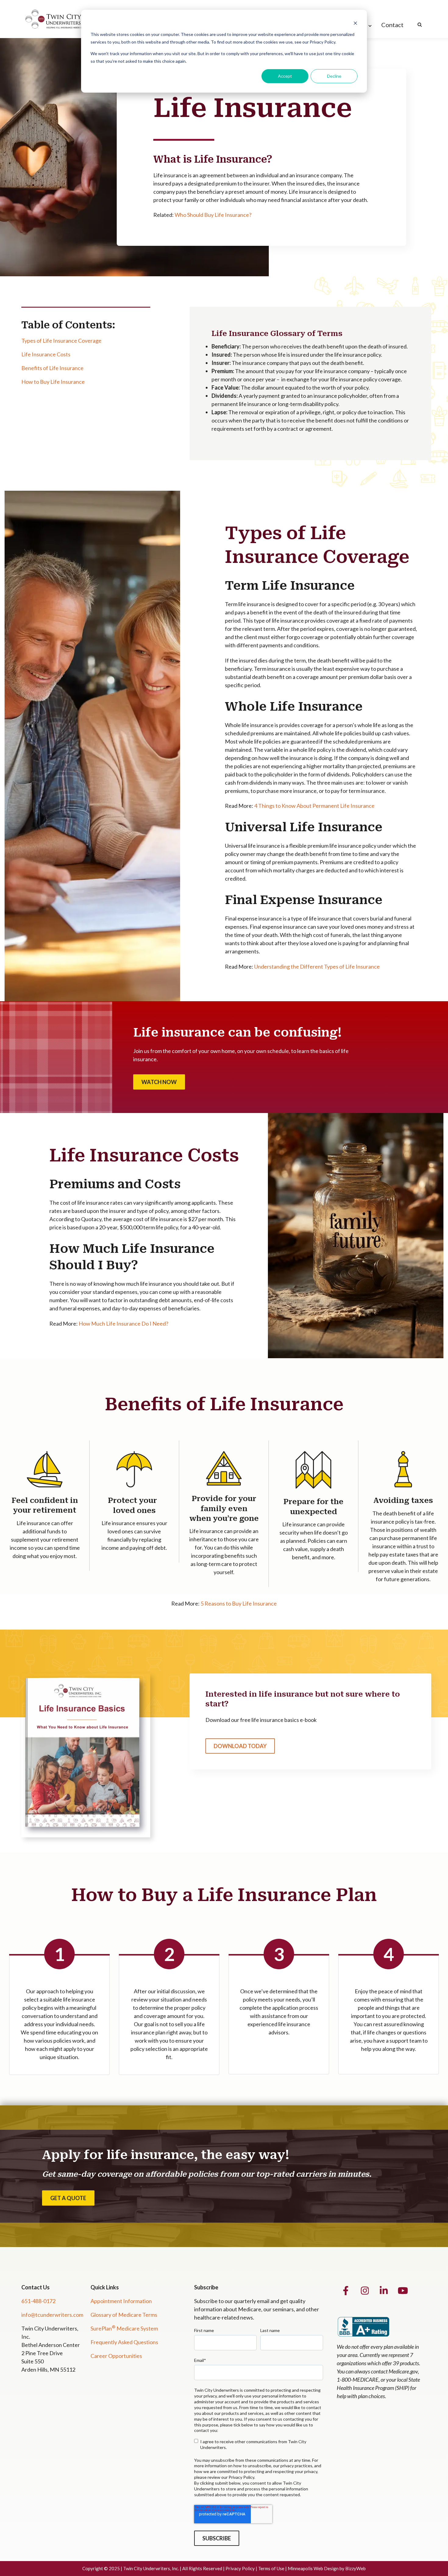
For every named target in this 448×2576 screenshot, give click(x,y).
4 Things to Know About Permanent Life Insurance (314, 806)
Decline (334, 76)
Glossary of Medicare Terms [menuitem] (124, 2315)
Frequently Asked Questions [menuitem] (124, 2342)
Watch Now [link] (159, 1082)
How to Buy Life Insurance (53, 382)
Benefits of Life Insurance (52, 368)
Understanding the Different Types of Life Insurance (317, 966)
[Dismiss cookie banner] (355, 23)
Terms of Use (271, 2568)
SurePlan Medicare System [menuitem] (124, 2328)
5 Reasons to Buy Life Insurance (239, 1603)
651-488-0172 (38, 2301)
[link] (59, 18)
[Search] (420, 25)
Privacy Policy (240, 2568)
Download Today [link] (240, 1746)
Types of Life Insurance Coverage (61, 341)
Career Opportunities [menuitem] (116, 2356)
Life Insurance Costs (46, 354)
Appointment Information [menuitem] (121, 2301)
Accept (285, 76)
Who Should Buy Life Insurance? (213, 215)
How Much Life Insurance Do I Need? (123, 1323)
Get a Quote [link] (68, 2198)
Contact (392, 25)
